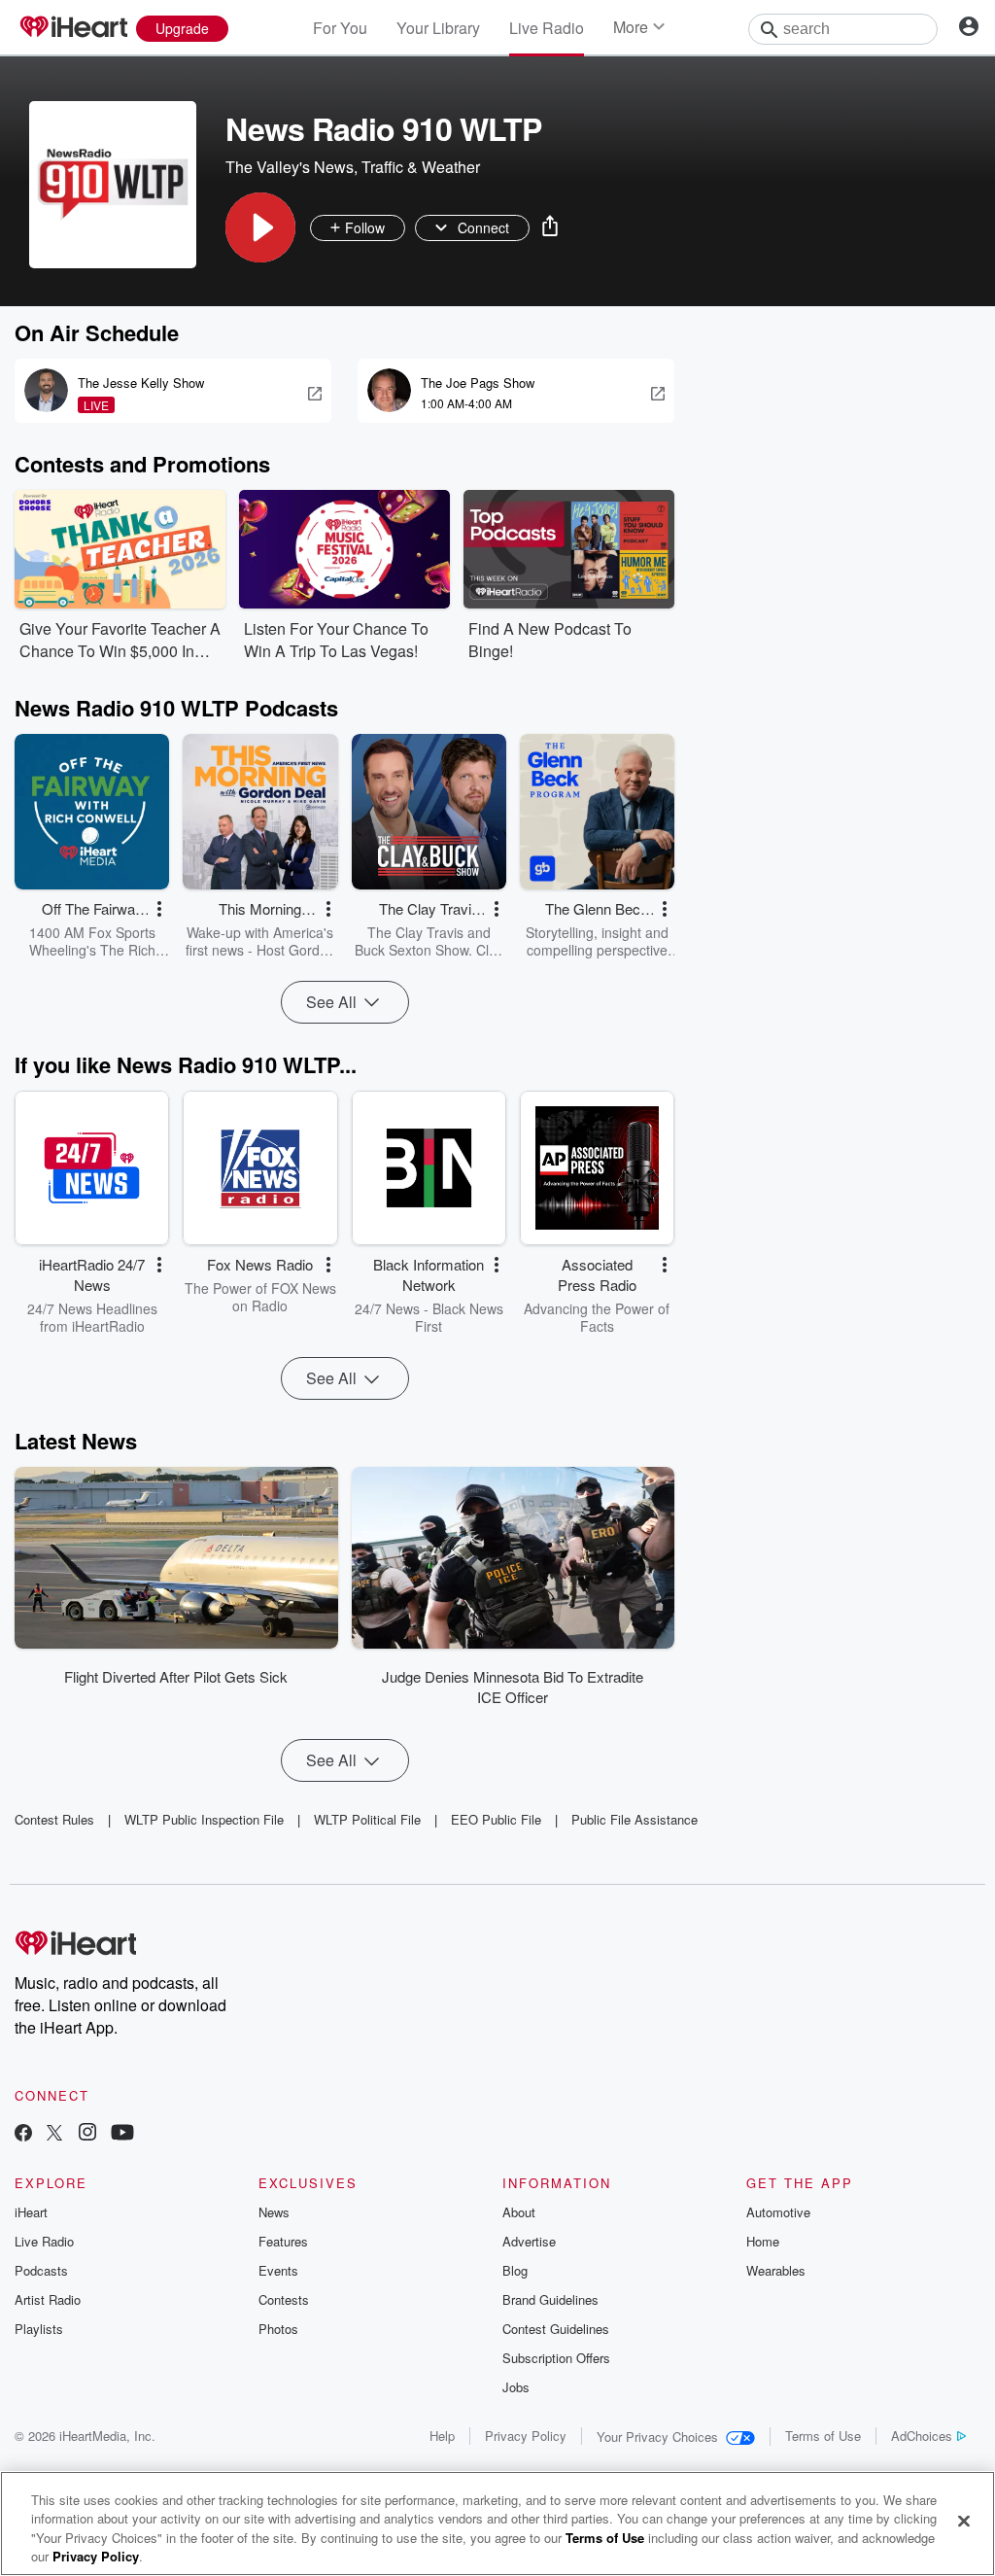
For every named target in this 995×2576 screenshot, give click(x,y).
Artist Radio (48, 2299)
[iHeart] (73, 28)
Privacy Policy (526, 2436)
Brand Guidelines (550, 2299)
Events (278, 2270)
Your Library (438, 28)
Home (763, 2241)
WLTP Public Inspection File (204, 1819)
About (519, 2212)
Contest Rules (54, 1819)
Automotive (778, 2212)
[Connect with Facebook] (23, 2134)
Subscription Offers (556, 2358)
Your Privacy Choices (657, 2437)
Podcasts (41, 2270)
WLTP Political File (367, 1819)
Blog (515, 2270)
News (274, 2212)
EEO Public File (496, 1819)
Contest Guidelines (556, 2329)
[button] (260, 227)
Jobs (516, 2387)
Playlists (39, 2329)
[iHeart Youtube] (122, 2134)
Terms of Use (823, 2436)
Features (283, 2241)
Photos (278, 2329)
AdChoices (922, 2436)
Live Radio (547, 28)
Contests (284, 2299)
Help (442, 2436)
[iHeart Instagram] (87, 2134)
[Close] (964, 2521)
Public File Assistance (635, 1819)
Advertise (529, 2241)
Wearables (776, 2270)
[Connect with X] (54, 2134)
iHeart (31, 2212)
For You (340, 28)
